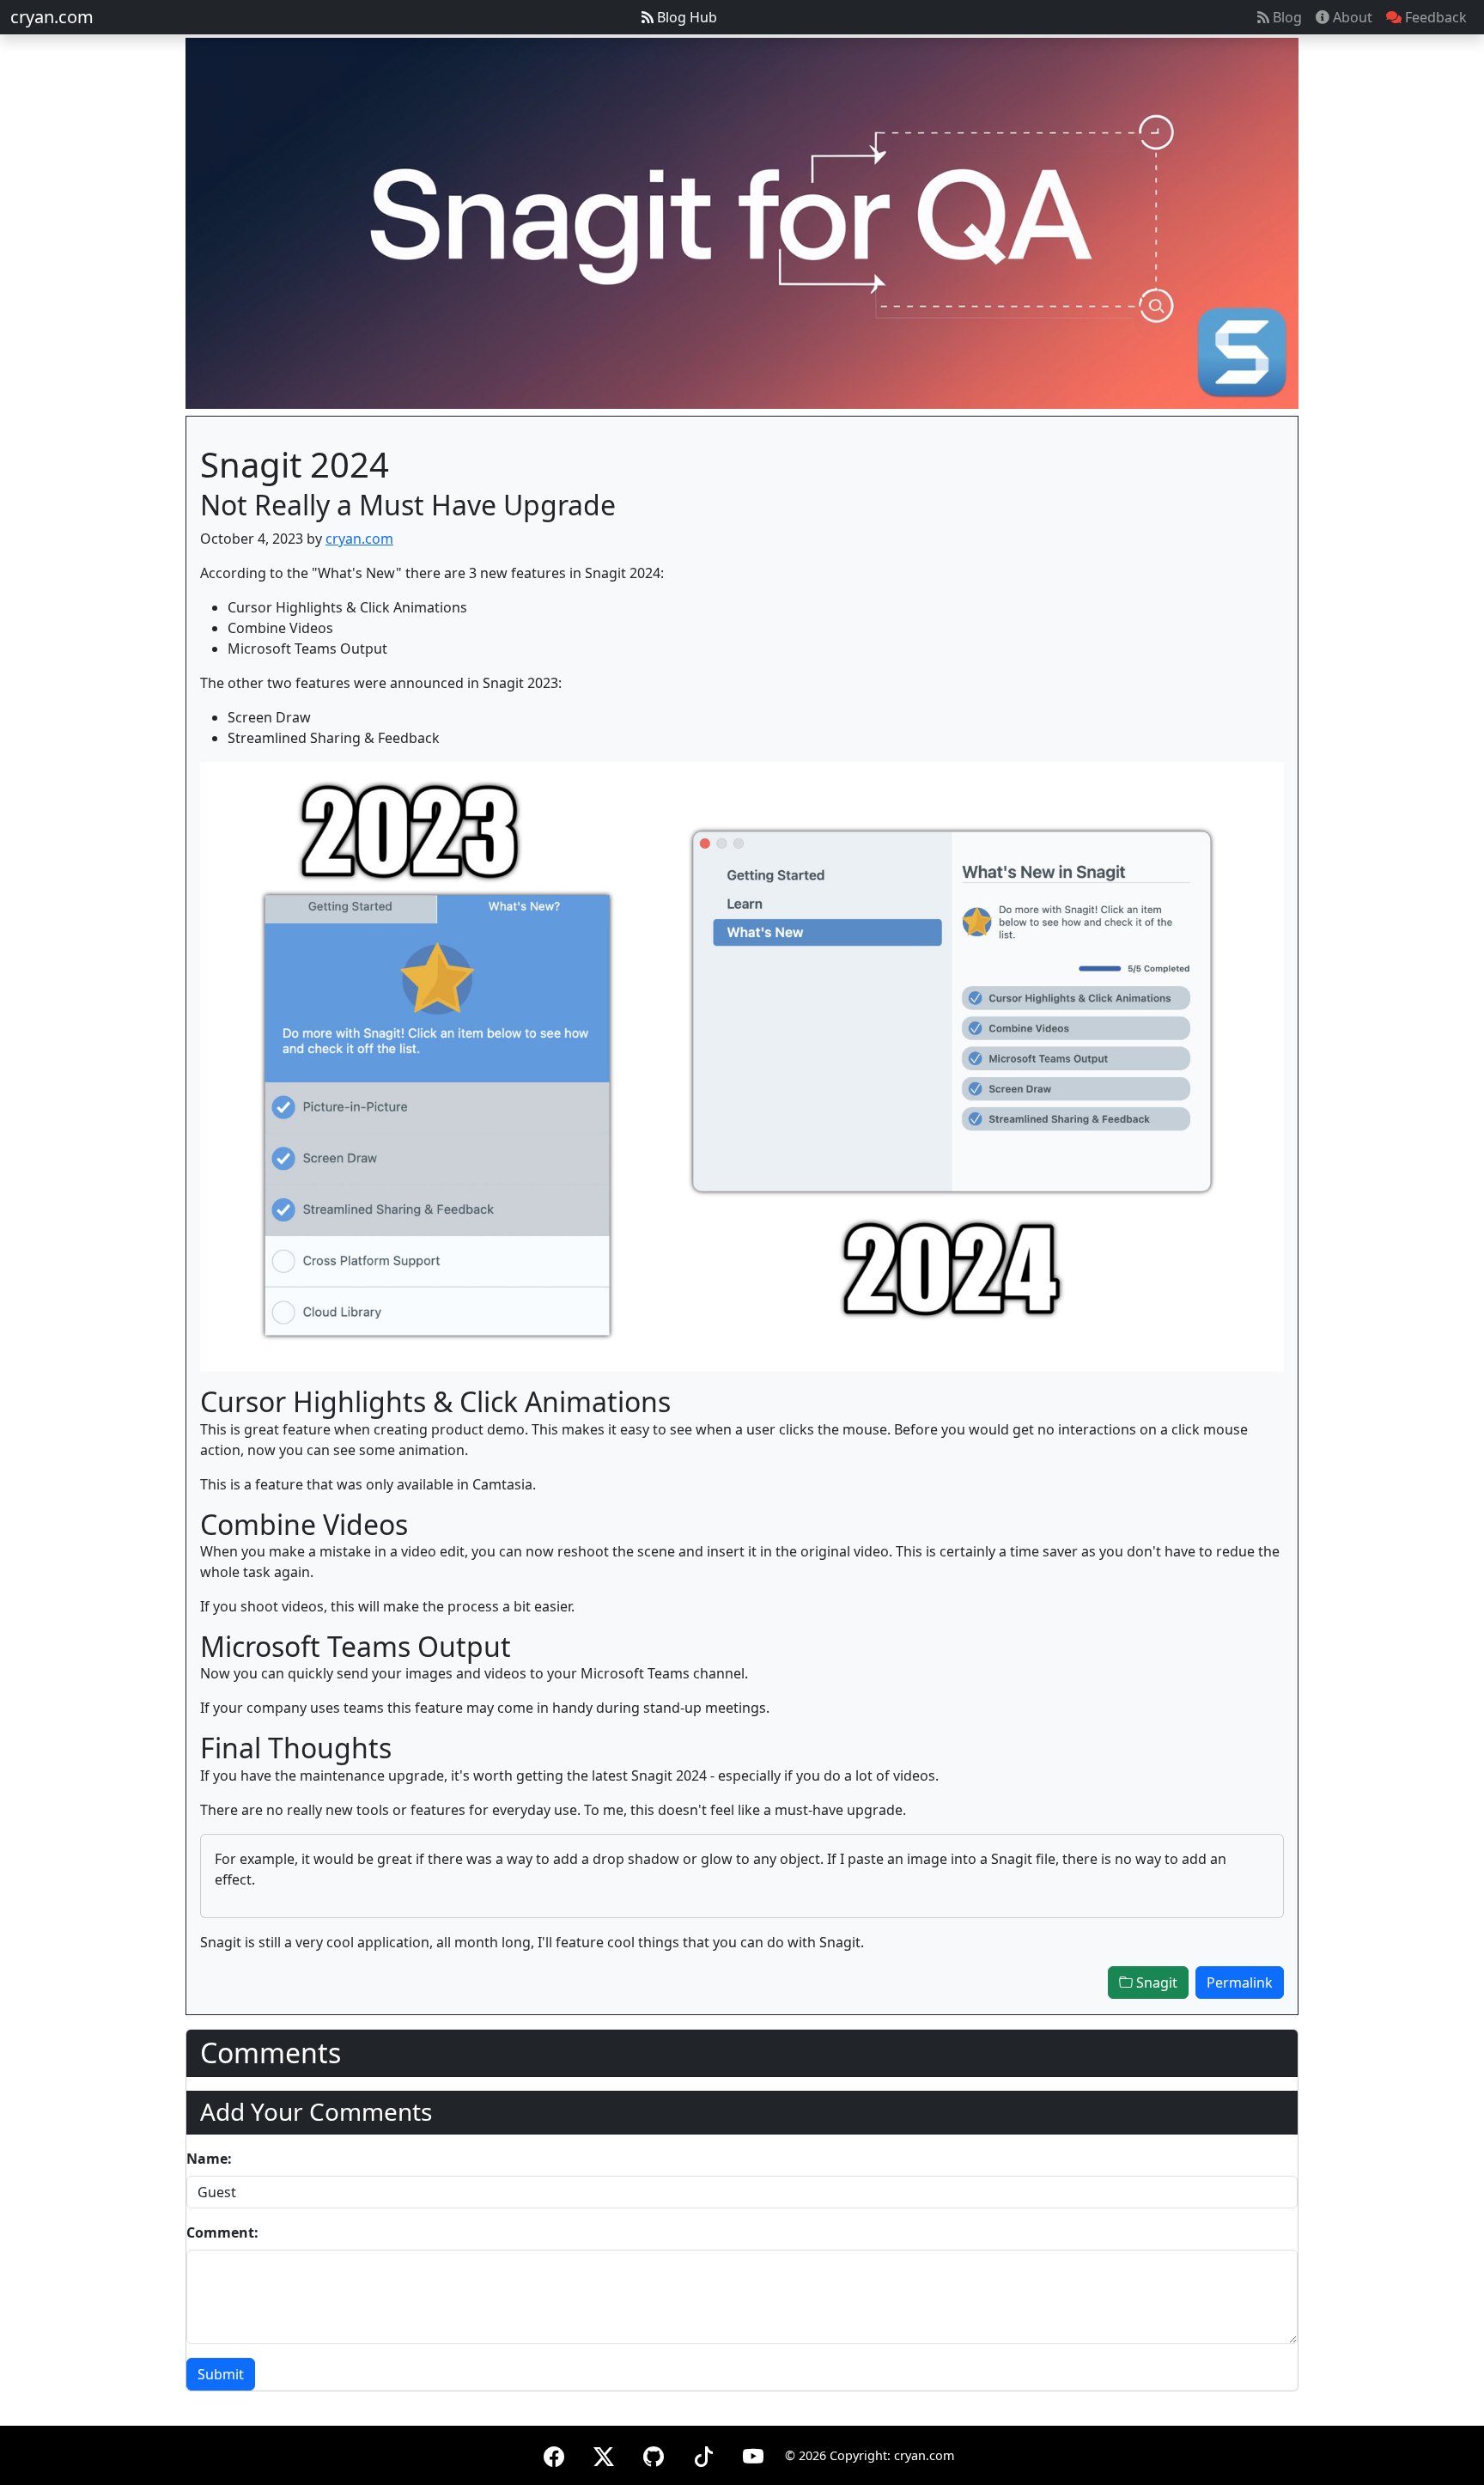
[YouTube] (753, 2454)
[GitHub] (654, 2454)
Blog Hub (685, 17)
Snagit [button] (1155, 1983)
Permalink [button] (1240, 1983)
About (1351, 17)
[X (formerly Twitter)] (604, 2454)
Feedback (1434, 17)
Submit (221, 2374)
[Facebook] (554, 2454)
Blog (1286, 17)
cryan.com (52, 17)
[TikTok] (703, 2454)
